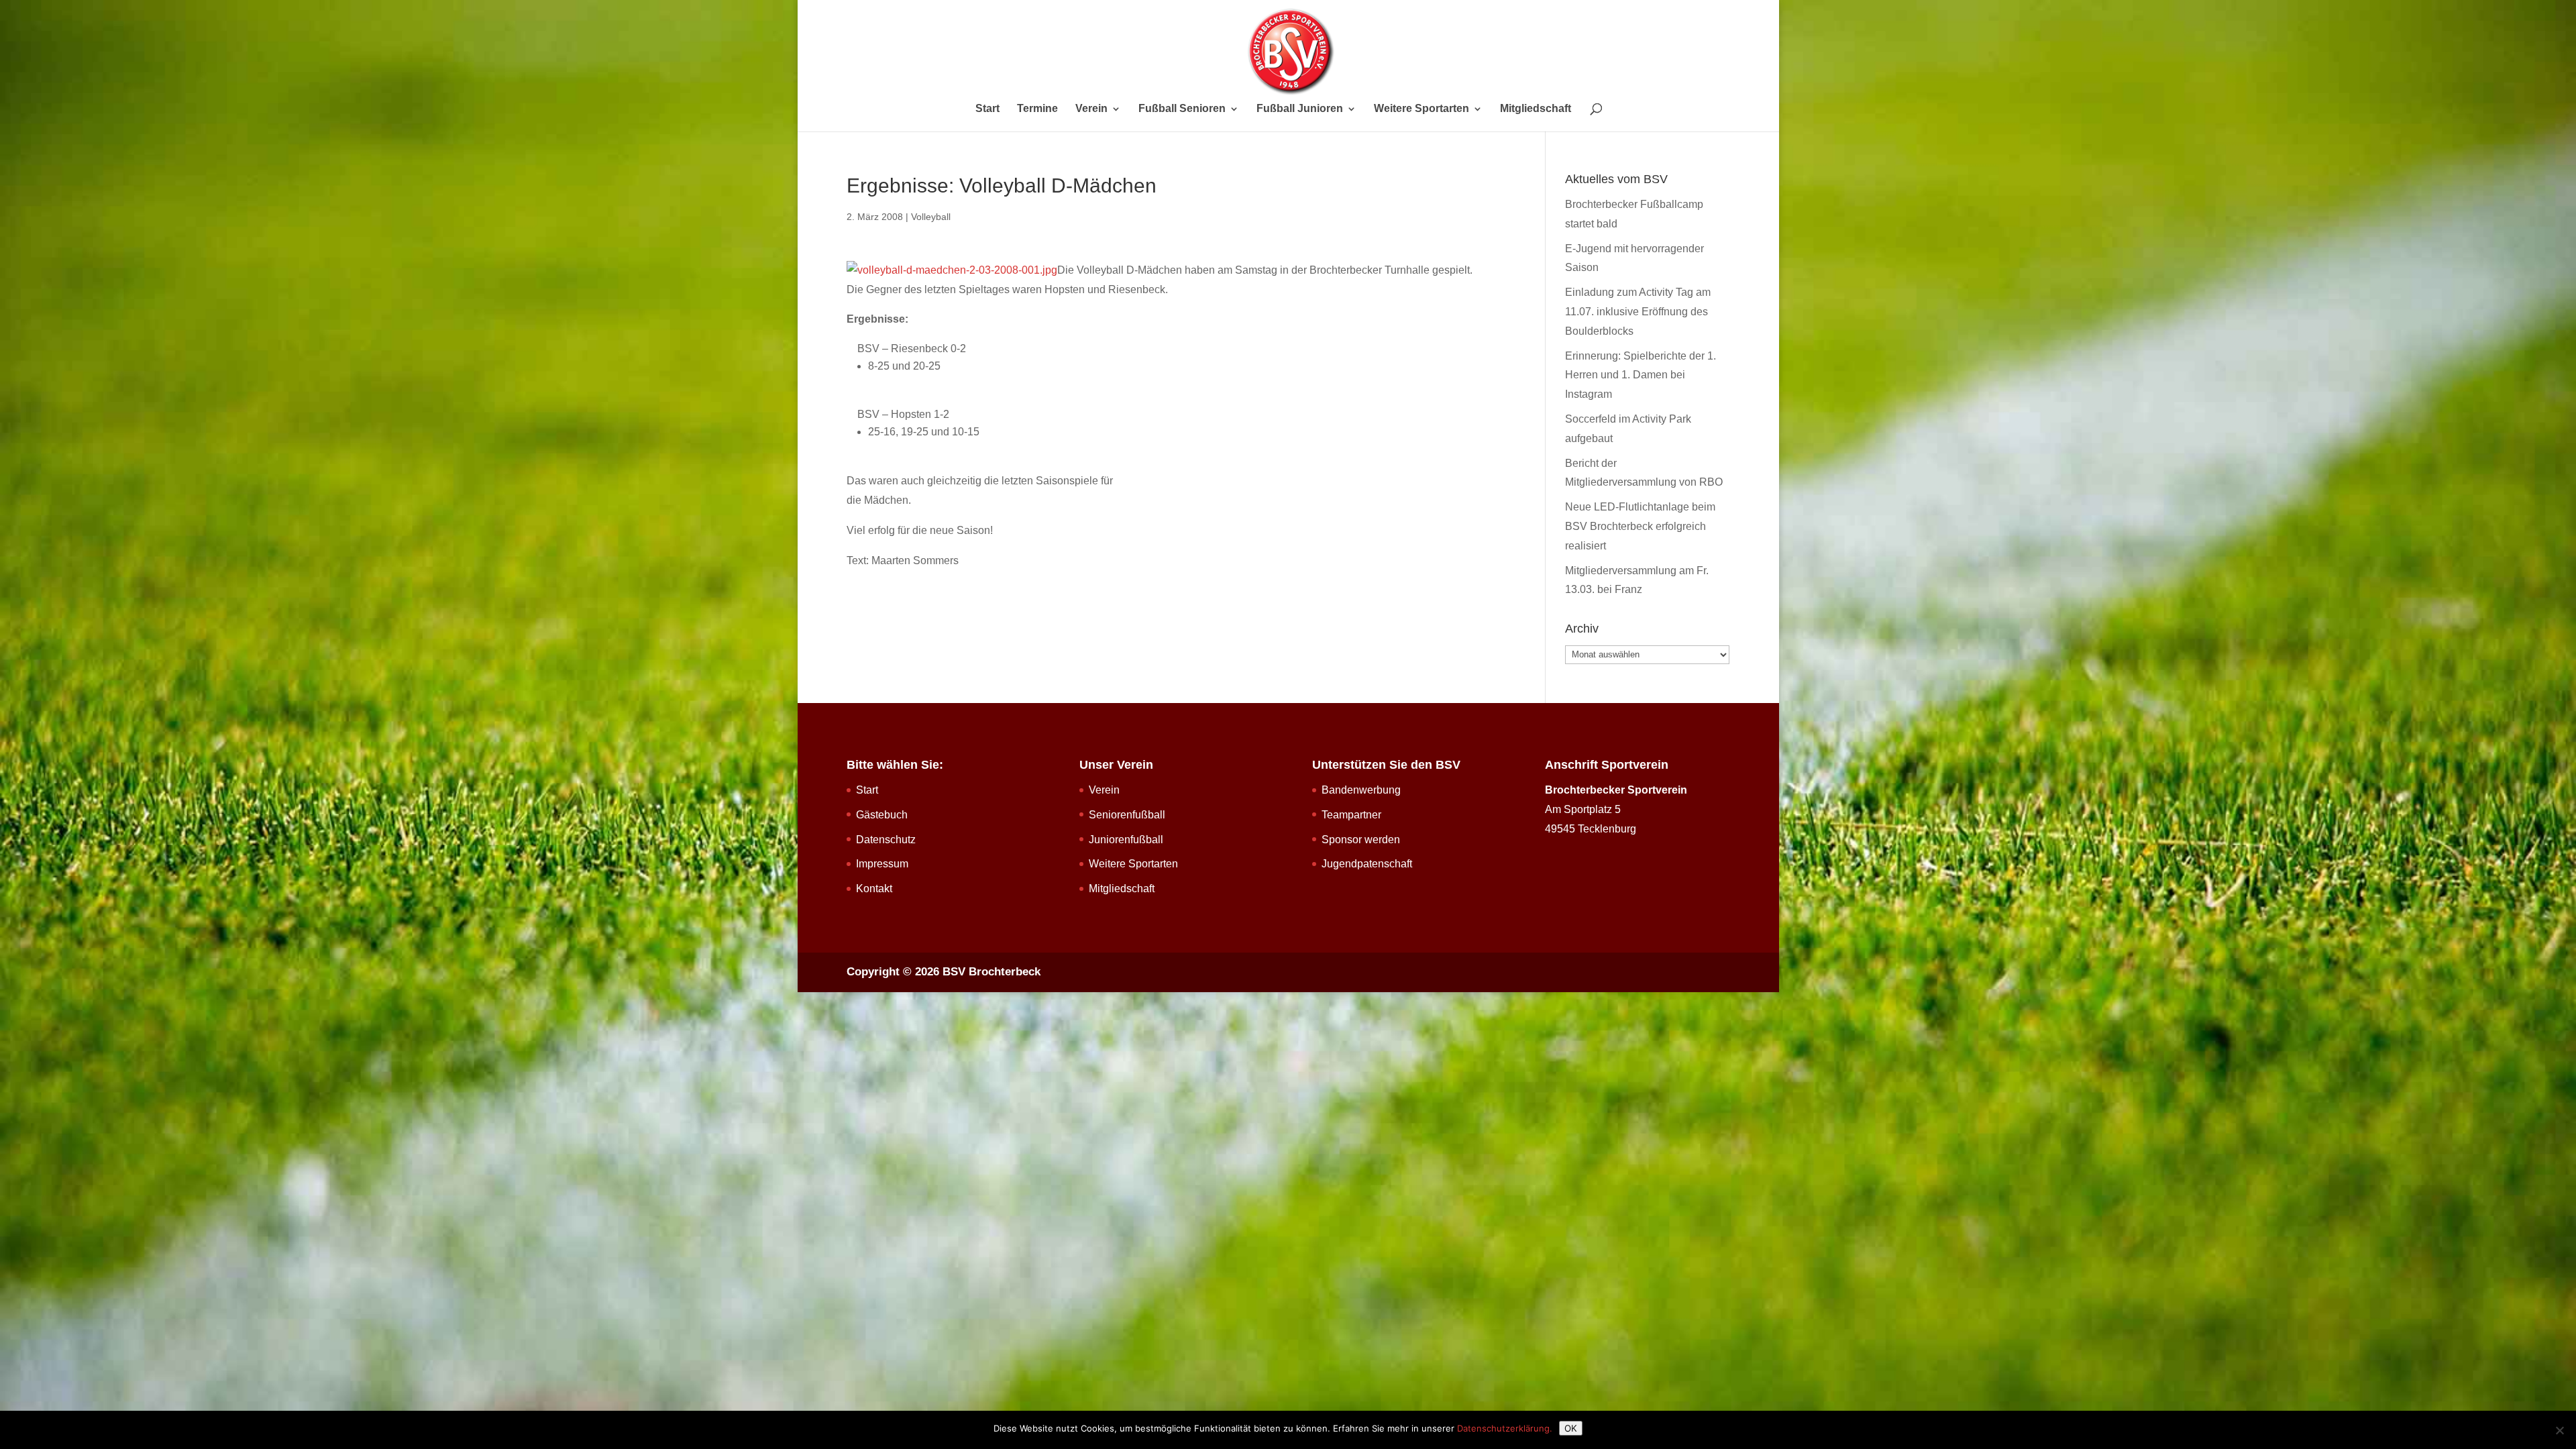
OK (1571, 1428)
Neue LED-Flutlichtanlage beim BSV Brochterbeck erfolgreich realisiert (1640, 526)
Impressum (882, 864)
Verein (1091, 109)
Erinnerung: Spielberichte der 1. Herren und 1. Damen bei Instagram (1641, 375)
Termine (1037, 109)
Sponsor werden (1361, 840)
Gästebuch (882, 815)
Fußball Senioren (1182, 109)
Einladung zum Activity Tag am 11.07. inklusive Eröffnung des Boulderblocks (1638, 312)
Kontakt (874, 889)
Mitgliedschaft (1536, 109)
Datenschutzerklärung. (1505, 1428)
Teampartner (1351, 815)
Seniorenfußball (1127, 815)
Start (987, 109)
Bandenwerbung (1361, 790)
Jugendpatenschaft (1367, 864)
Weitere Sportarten (1421, 109)
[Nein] (2559, 1430)
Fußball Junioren (1300, 109)
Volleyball (931, 217)
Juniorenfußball (1126, 840)
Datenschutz (886, 840)
